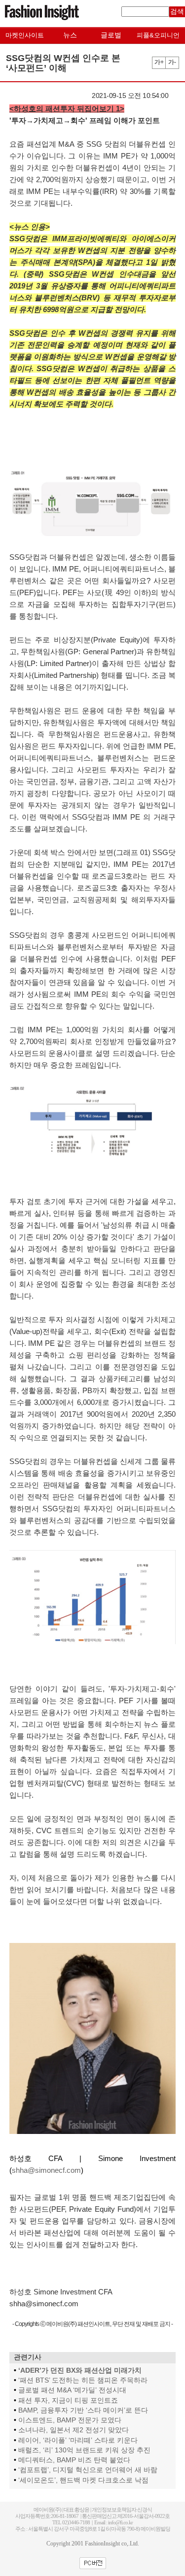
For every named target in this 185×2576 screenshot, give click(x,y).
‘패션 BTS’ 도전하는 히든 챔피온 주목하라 (83, 2380)
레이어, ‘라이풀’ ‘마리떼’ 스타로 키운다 (78, 2440)
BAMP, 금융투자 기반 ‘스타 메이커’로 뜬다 (83, 2410)
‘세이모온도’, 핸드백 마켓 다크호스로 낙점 (83, 2480)
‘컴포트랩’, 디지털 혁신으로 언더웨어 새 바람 (88, 2470)
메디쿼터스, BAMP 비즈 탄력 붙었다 (74, 2460)
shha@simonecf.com (46, 2170)
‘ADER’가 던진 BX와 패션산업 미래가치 (80, 2370)
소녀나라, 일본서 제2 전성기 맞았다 (74, 2430)
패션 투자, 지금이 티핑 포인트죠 (68, 2401)
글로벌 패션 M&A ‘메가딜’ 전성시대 (72, 2390)
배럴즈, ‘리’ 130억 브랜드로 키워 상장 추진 (84, 2450)
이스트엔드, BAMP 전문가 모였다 (70, 2420)
